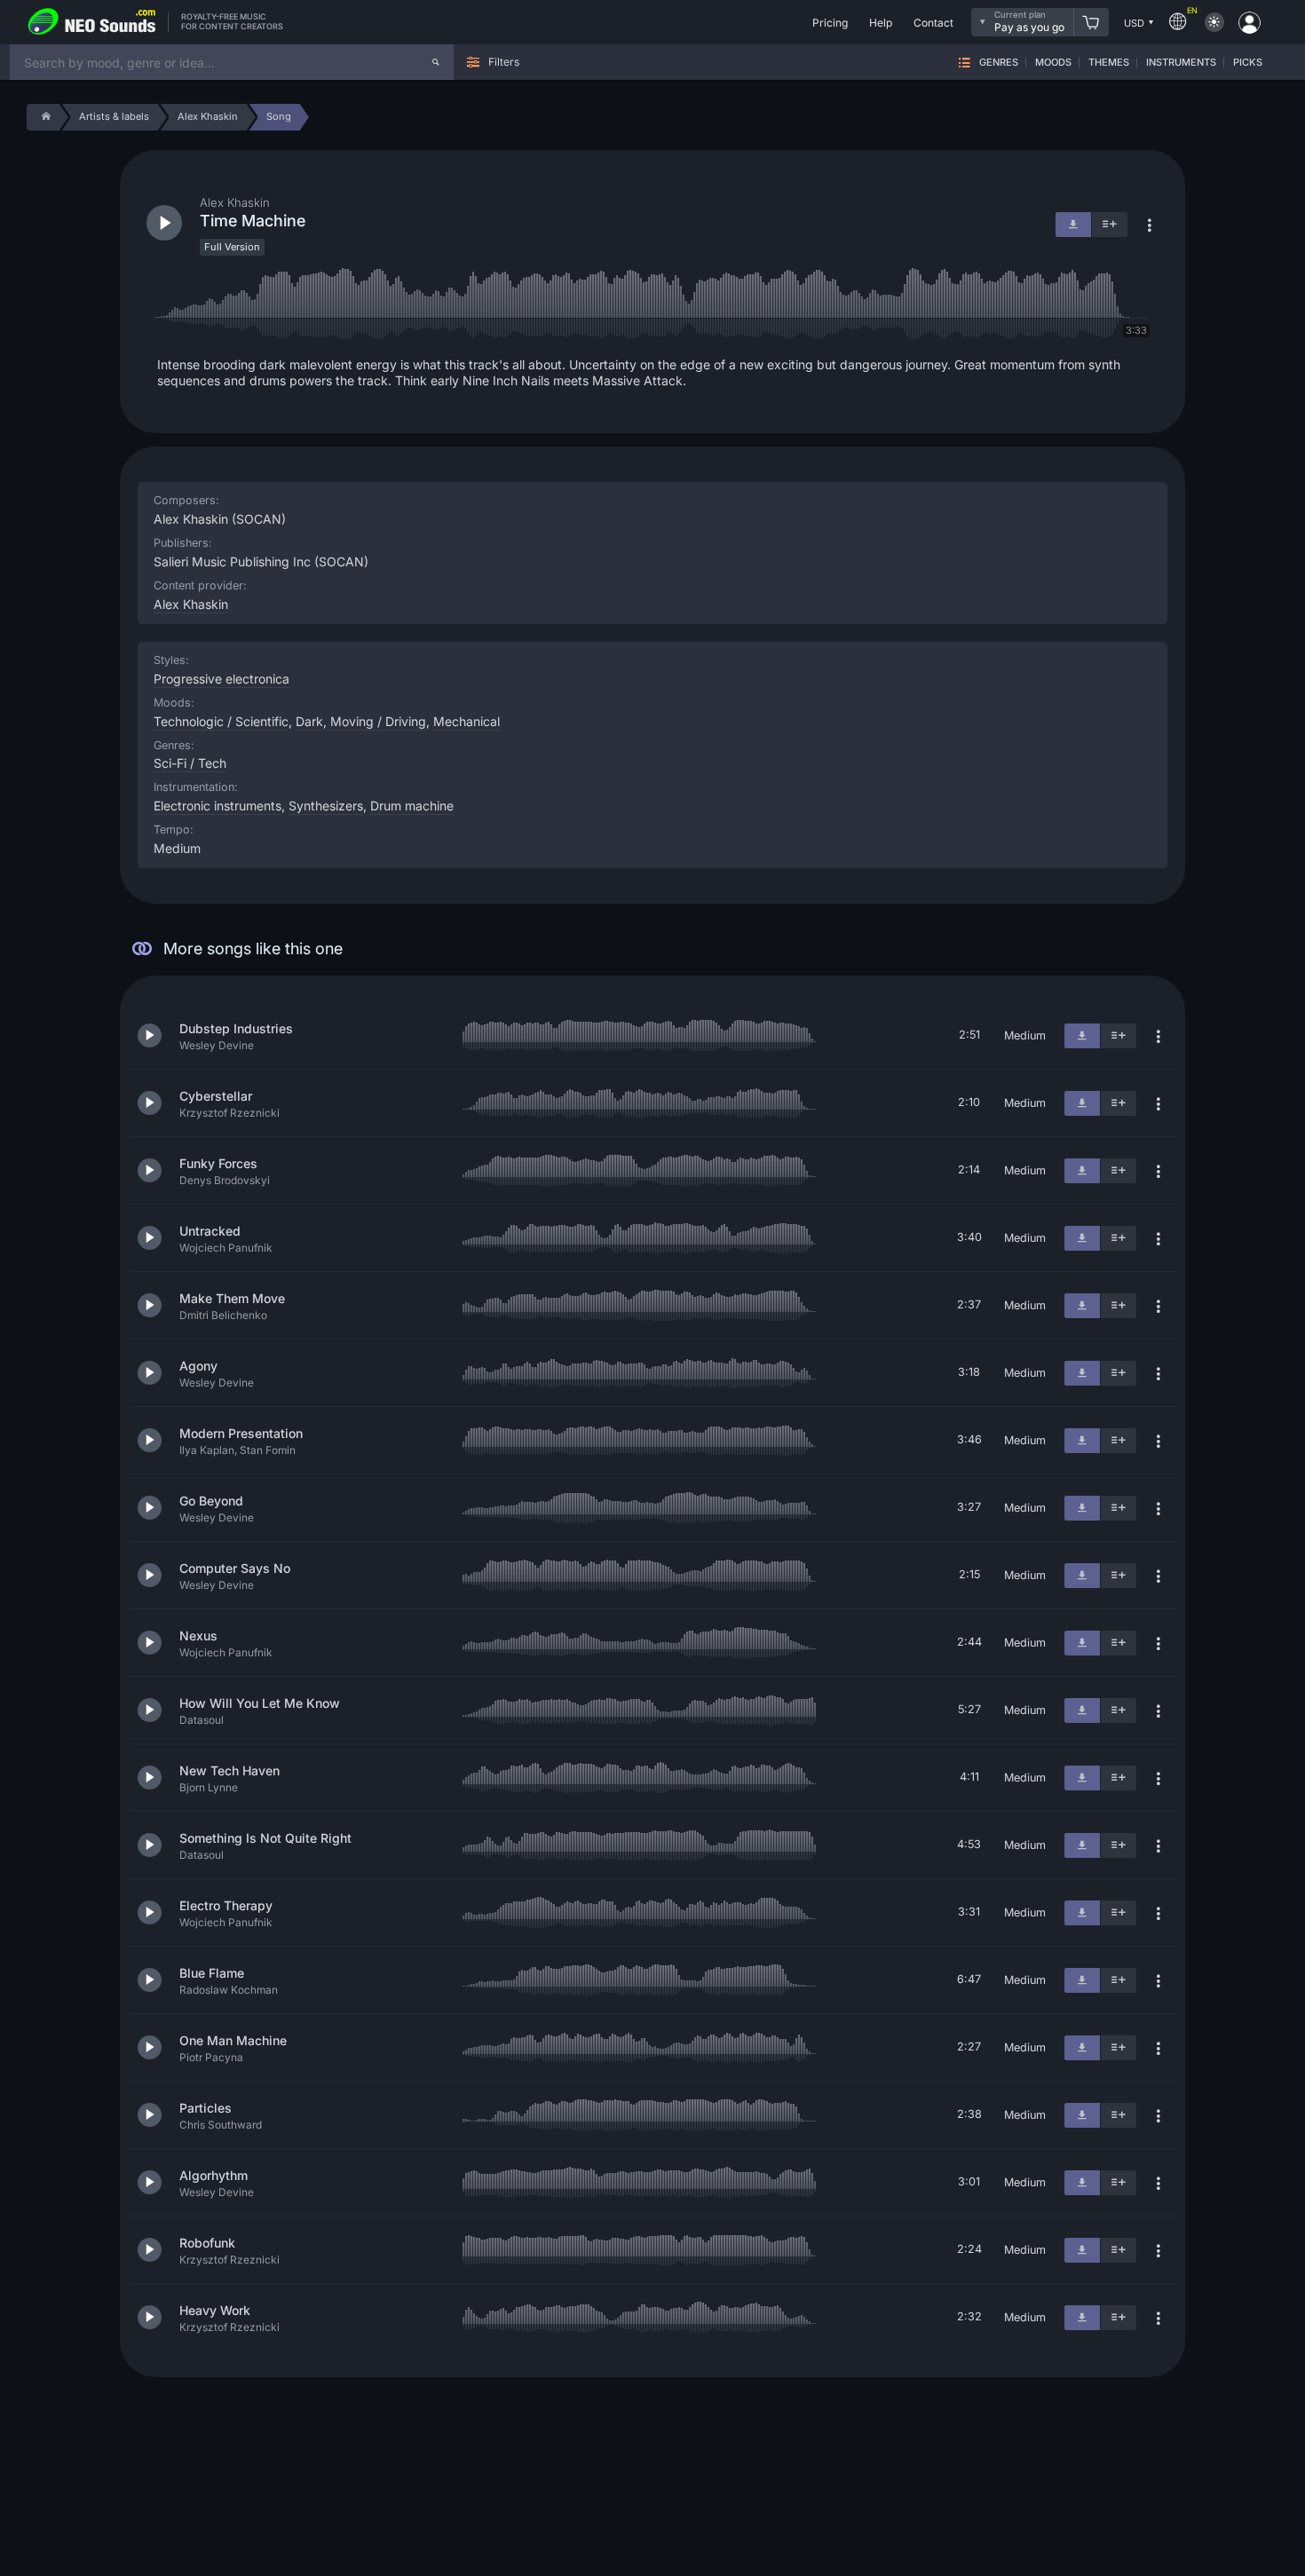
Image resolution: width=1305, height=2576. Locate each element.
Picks (1248, 63)
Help (881, 23)
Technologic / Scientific (221, 721)
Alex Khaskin (191, 604)
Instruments (1181, 63)
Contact (933, 23)
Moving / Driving (378, 721)
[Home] (43, 117)
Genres (999, 63)
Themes (1109, 63)
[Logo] (92, 22)
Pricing (830, 23)
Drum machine (412, 806)
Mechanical (467, 721)
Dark (309, 721)
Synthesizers (326, 806)
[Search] (436, 62)
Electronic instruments (217, 806)
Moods (1053, 63)
